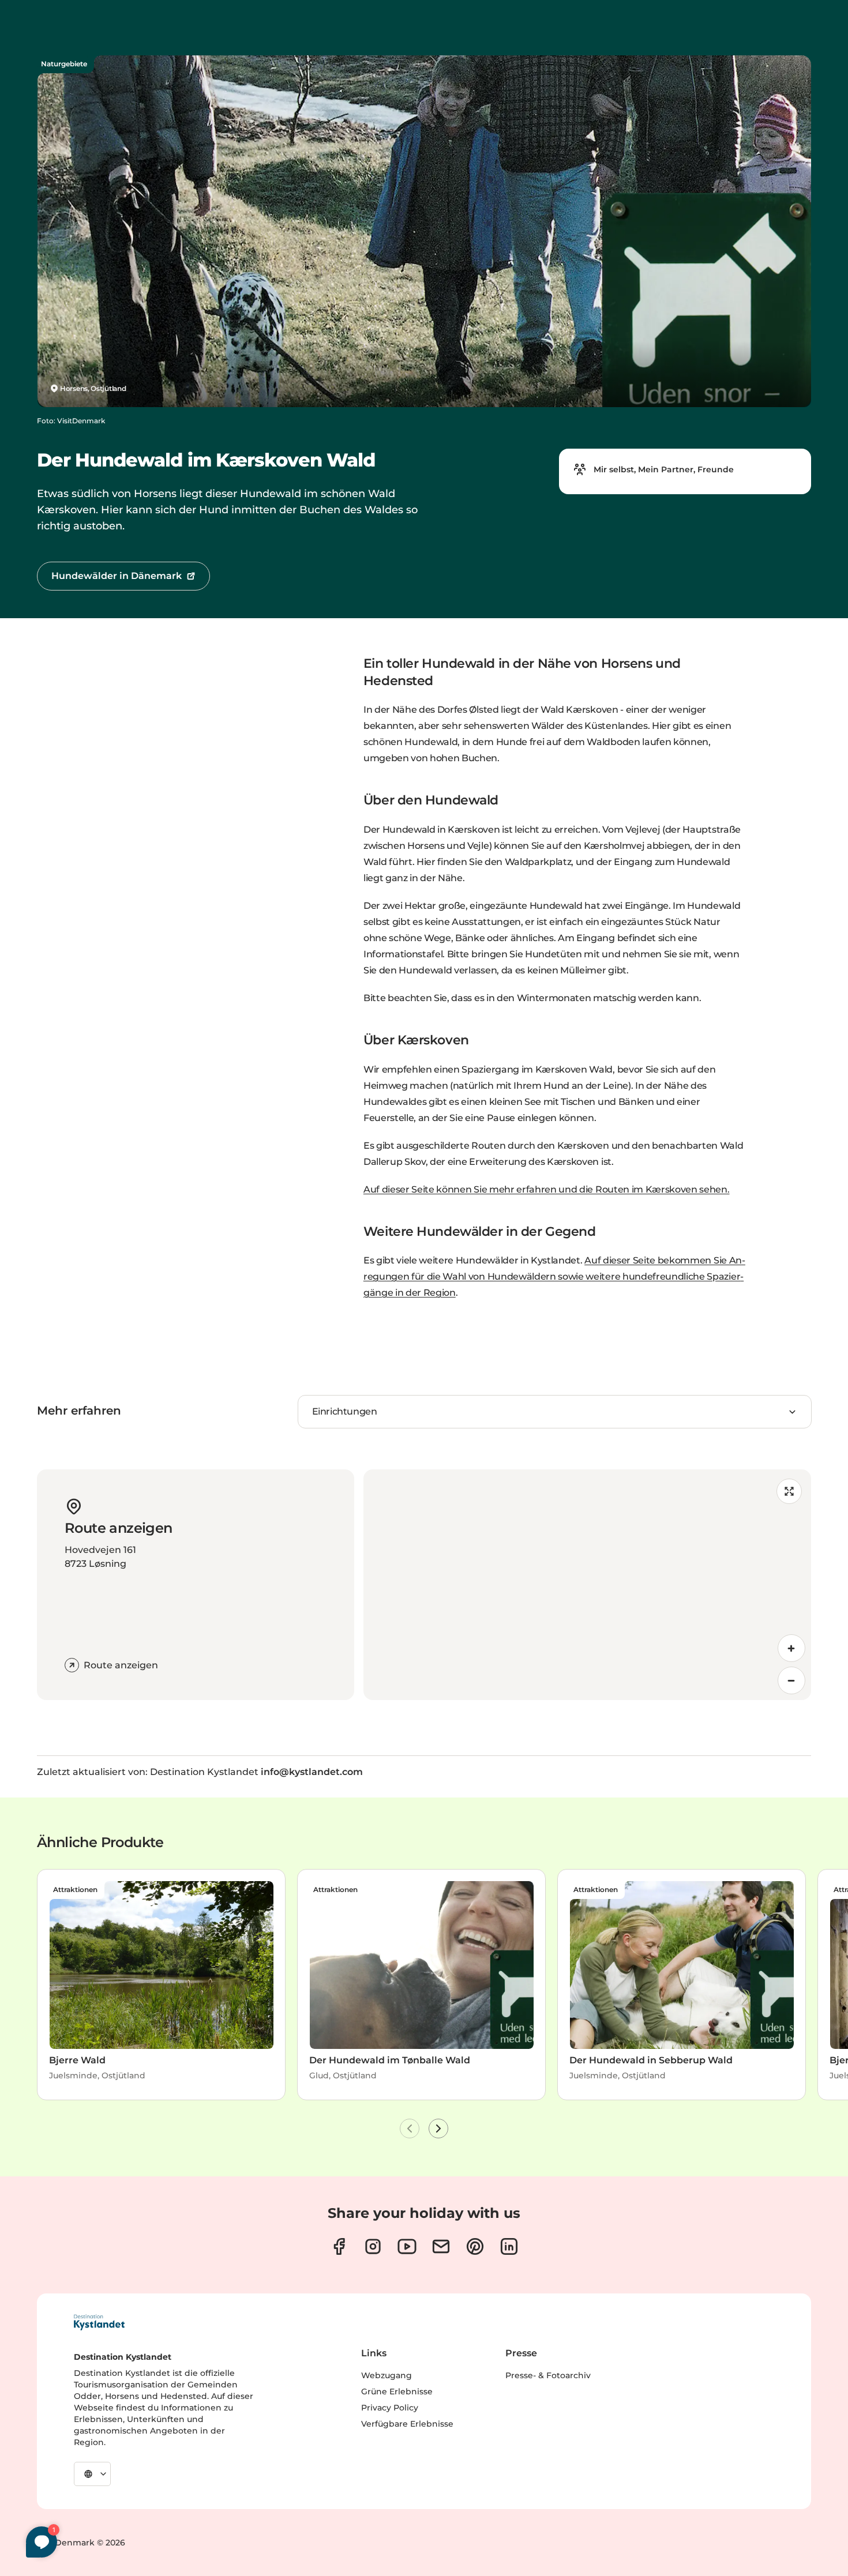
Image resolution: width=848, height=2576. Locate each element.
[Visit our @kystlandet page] (407, 2246)
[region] (587, 1585)
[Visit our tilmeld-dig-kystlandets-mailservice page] (441, 2246)
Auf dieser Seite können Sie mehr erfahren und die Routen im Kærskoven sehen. (547, 1189)
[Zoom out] (791, 1680)
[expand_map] (789, 1491)
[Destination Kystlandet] (99, 2322)
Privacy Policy (390, 2408)
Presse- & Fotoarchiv (548, 2375)
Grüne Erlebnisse (397, 2391)
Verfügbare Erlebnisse (407, 2424)
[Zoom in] (791, 1648)
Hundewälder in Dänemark (117, 576)
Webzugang (387, 2375)
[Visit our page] (339, 2246)
